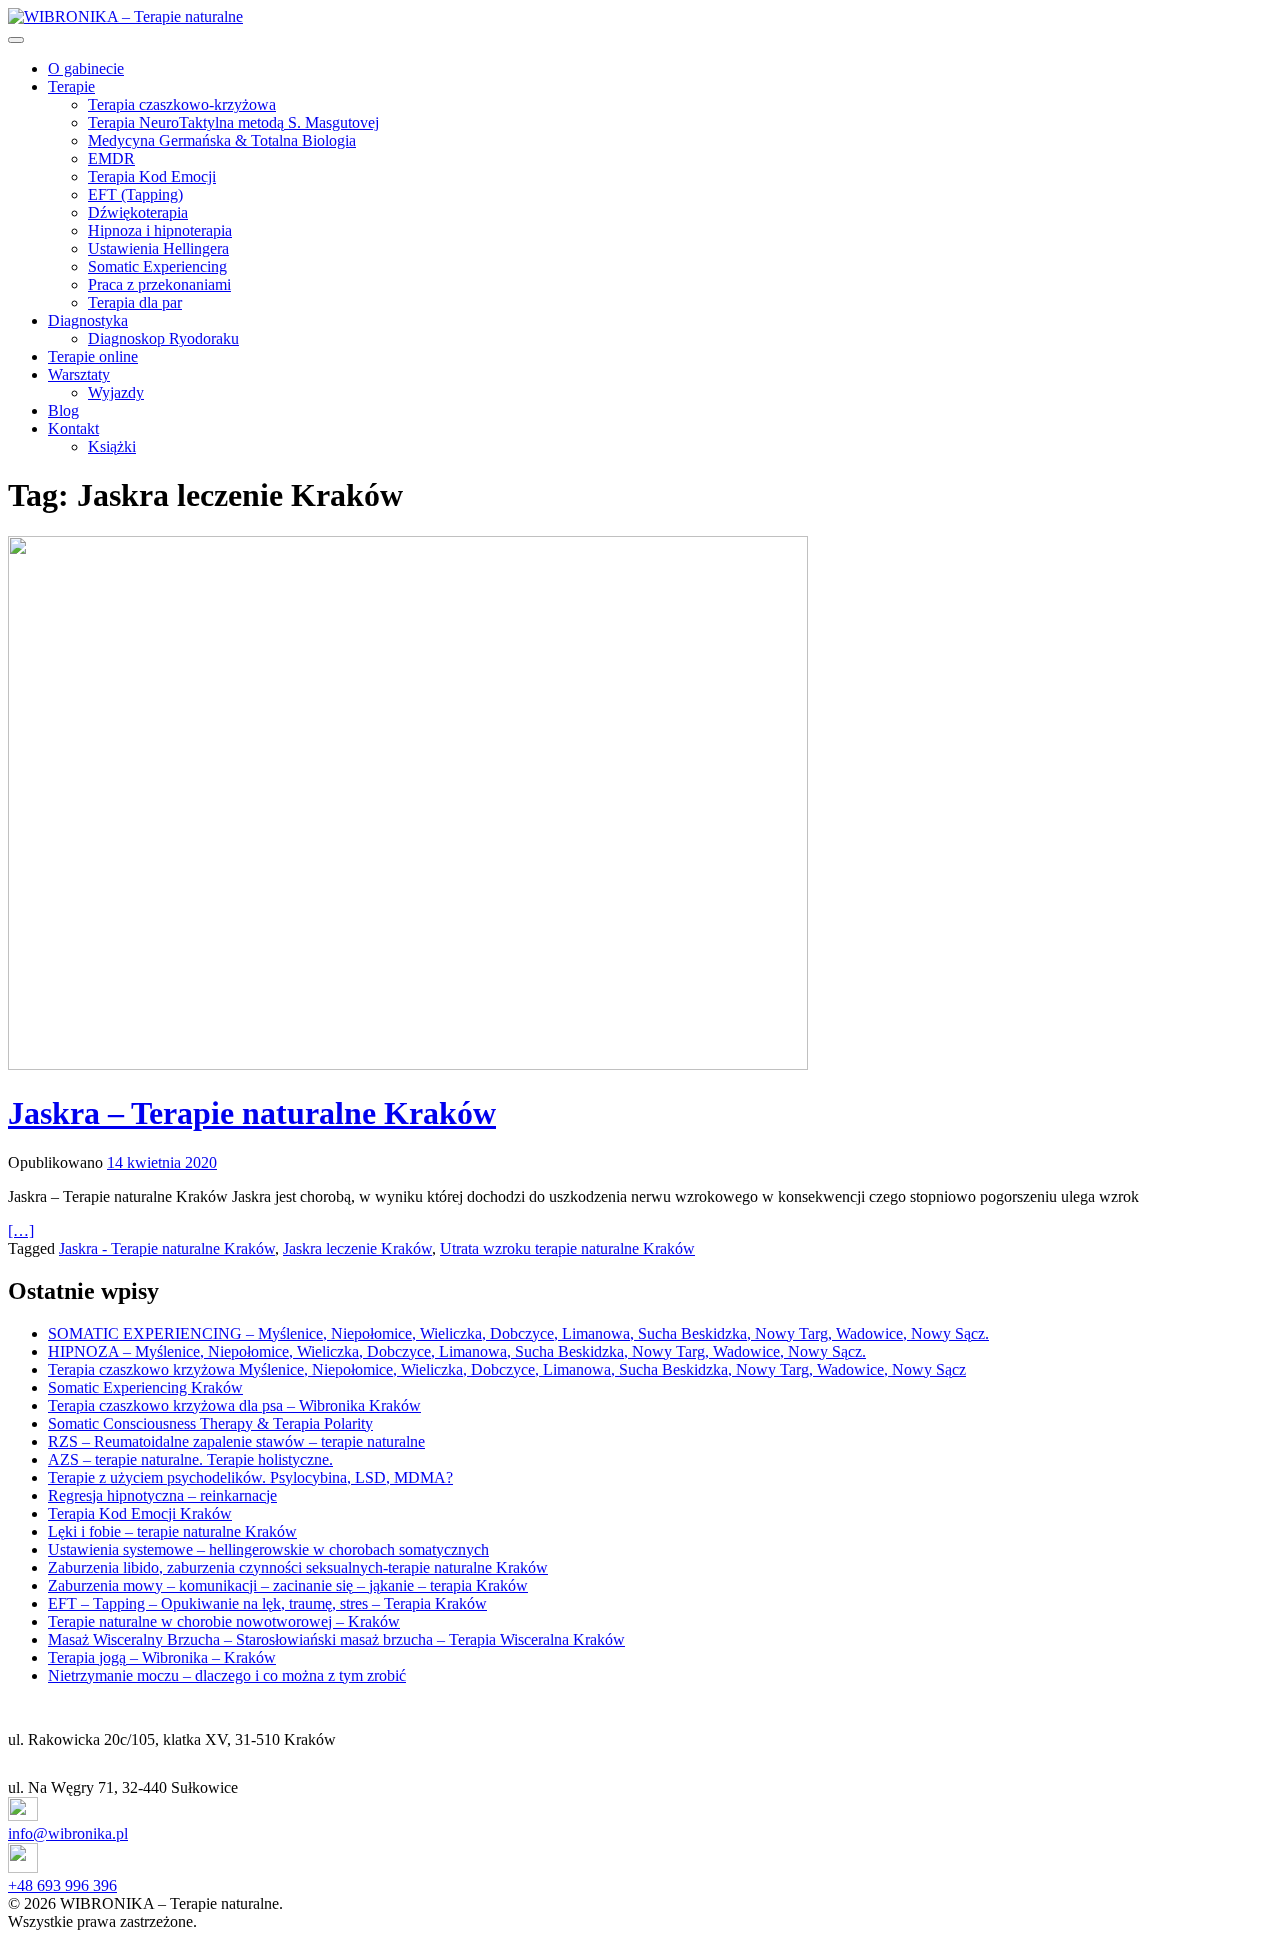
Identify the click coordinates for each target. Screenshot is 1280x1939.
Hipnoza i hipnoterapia (160, 230)
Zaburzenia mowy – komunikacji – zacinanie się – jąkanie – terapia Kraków (288, 1585)
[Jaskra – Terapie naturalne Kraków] (640, 805)
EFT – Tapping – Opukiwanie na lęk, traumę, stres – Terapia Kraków (267, 1603)
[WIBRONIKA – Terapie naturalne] (125, 16)
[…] (21, 1230)
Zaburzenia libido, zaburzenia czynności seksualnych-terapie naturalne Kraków (298, 1567)
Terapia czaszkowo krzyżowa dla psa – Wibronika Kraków (234, 1405)
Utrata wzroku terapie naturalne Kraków (567, 1248)
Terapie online (93, 356)
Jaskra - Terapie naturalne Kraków (167, 1248)
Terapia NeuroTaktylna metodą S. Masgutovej (233, 122)
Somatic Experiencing (157, 266)
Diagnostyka (88, 320)
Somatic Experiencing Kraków (145, 1387)
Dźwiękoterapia (138, 212)
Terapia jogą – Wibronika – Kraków (162, 1657)
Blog (63, 410)
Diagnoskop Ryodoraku (163, 338)
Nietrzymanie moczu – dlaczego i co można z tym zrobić (227, 1675)
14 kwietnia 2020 (162, 1162)
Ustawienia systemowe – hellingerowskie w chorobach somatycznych (268, 1549)
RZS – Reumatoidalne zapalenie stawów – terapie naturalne (236, 1441)
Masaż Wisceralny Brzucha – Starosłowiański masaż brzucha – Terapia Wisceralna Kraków (336, 1639)
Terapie (71, 86)
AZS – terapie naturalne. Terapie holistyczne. (190, 1459)
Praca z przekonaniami (159, 284)
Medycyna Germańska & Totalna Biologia (222, 140)
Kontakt (73, 428)
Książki (112, 446)
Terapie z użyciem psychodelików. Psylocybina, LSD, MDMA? (250, 1477)
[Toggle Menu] (16, 40)
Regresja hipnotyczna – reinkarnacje (162, 1495)
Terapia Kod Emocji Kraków (140, 1513)
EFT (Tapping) (135, 194)
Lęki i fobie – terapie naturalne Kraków (172, 1531)
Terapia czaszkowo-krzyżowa (182, 104)
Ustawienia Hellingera (158, 248)
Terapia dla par (135, 302)
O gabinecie (86, 68)
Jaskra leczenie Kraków (357, 1248)
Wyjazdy (116, 392)
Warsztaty (79, 374)
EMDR (111, 158)
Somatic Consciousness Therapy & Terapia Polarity (210, 1423)
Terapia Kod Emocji (152, 176)
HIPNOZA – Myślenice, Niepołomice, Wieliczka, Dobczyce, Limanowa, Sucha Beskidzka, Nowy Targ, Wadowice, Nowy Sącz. (457, 1351)
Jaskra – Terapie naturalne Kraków (252, 1113)
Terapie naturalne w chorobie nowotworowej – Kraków (224, 1621)
